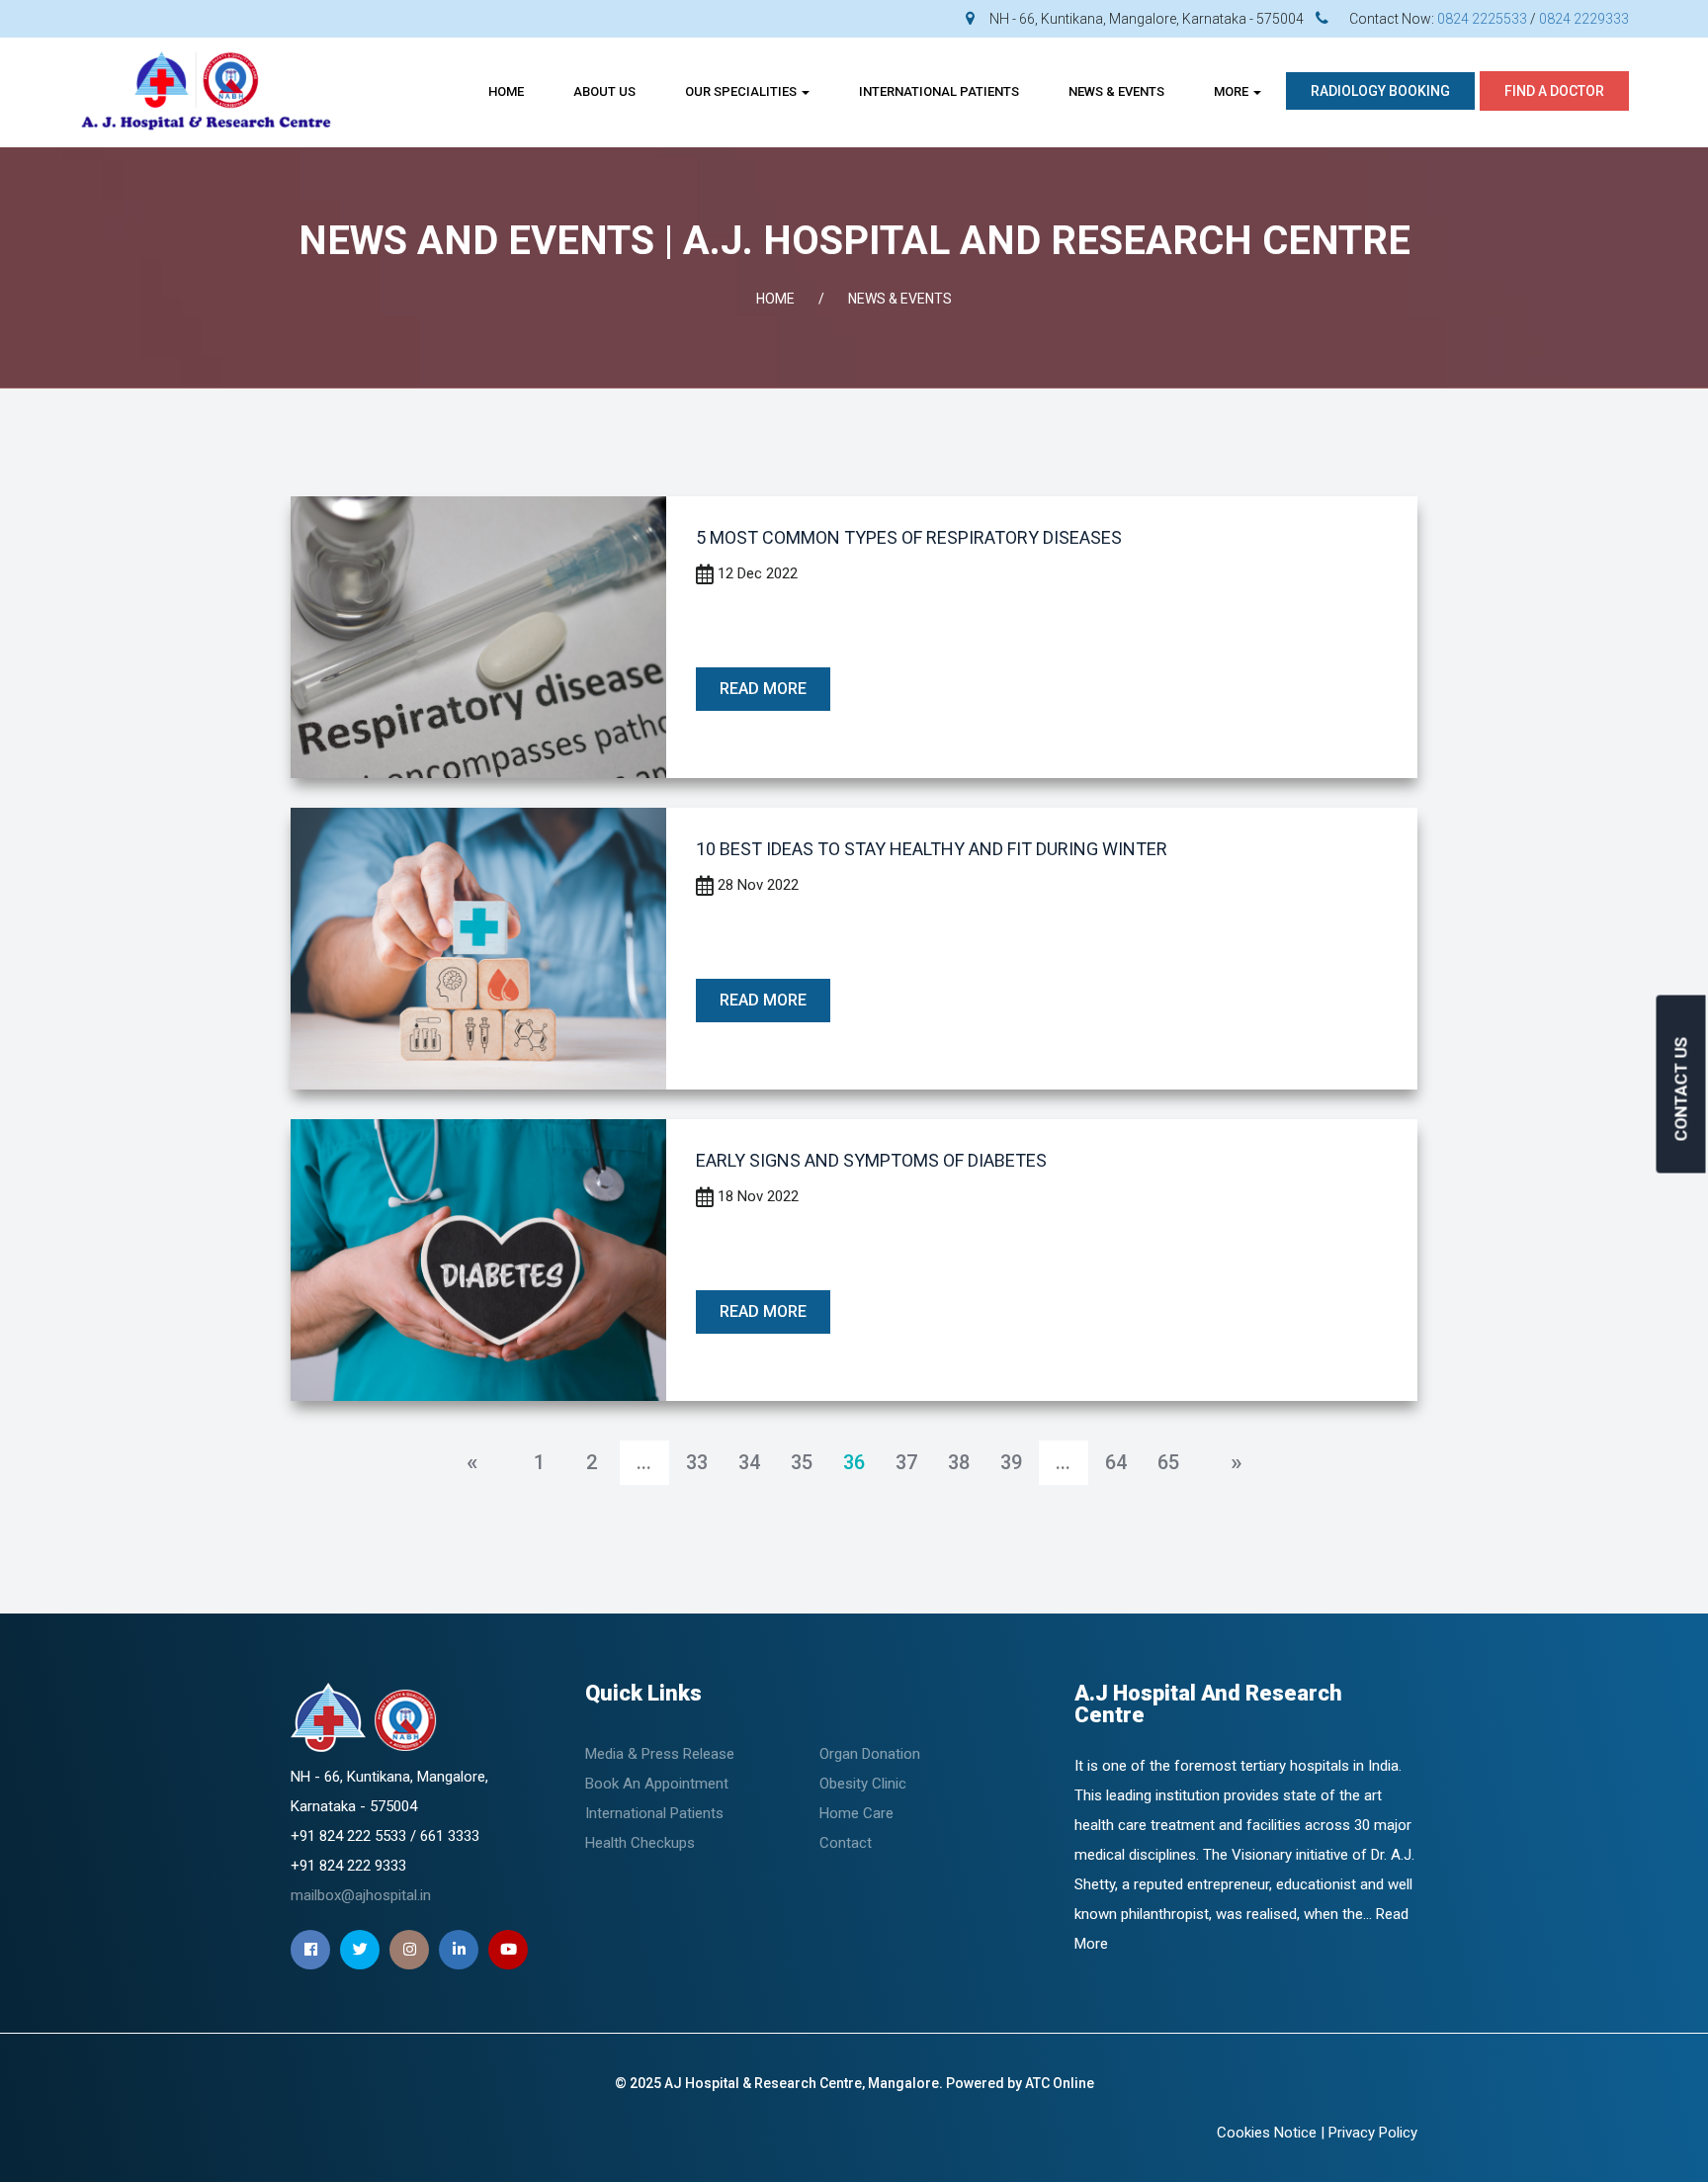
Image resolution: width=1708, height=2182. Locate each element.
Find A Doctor (1554, 91)
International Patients (654, 1813)
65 (1168, 1462)
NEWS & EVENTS (900, 299)
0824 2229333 (1584, 19)
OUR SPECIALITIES (742, 91)
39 (1011, 1462)
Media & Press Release (660, 1754)
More (1233, 91)
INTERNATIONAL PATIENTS (939, 91)
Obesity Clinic (863, 1784)
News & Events (1116, 91)
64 (1116, 1462)
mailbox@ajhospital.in (361, 1895)
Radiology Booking (1380, 91)
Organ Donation (870, 1754)
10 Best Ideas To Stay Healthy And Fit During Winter (932, 849)
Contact (846, 1843)
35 (802, 1462)
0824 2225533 (1482, 19)
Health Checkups (640, 1843)
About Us (604, 91)
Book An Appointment (657, 1784)
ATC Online (1060, 2083)
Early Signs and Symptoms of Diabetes (871, 1160)
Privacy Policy (1373, 2133)
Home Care (856, 1813)
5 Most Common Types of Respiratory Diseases (909, 537)
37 (906, 1462)
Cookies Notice (1267, 2133)
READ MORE (763, 689)
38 (959, 1462)
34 (749, 1462)
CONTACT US (1681, 1089)
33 (697, 1462)
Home (506, 91)
